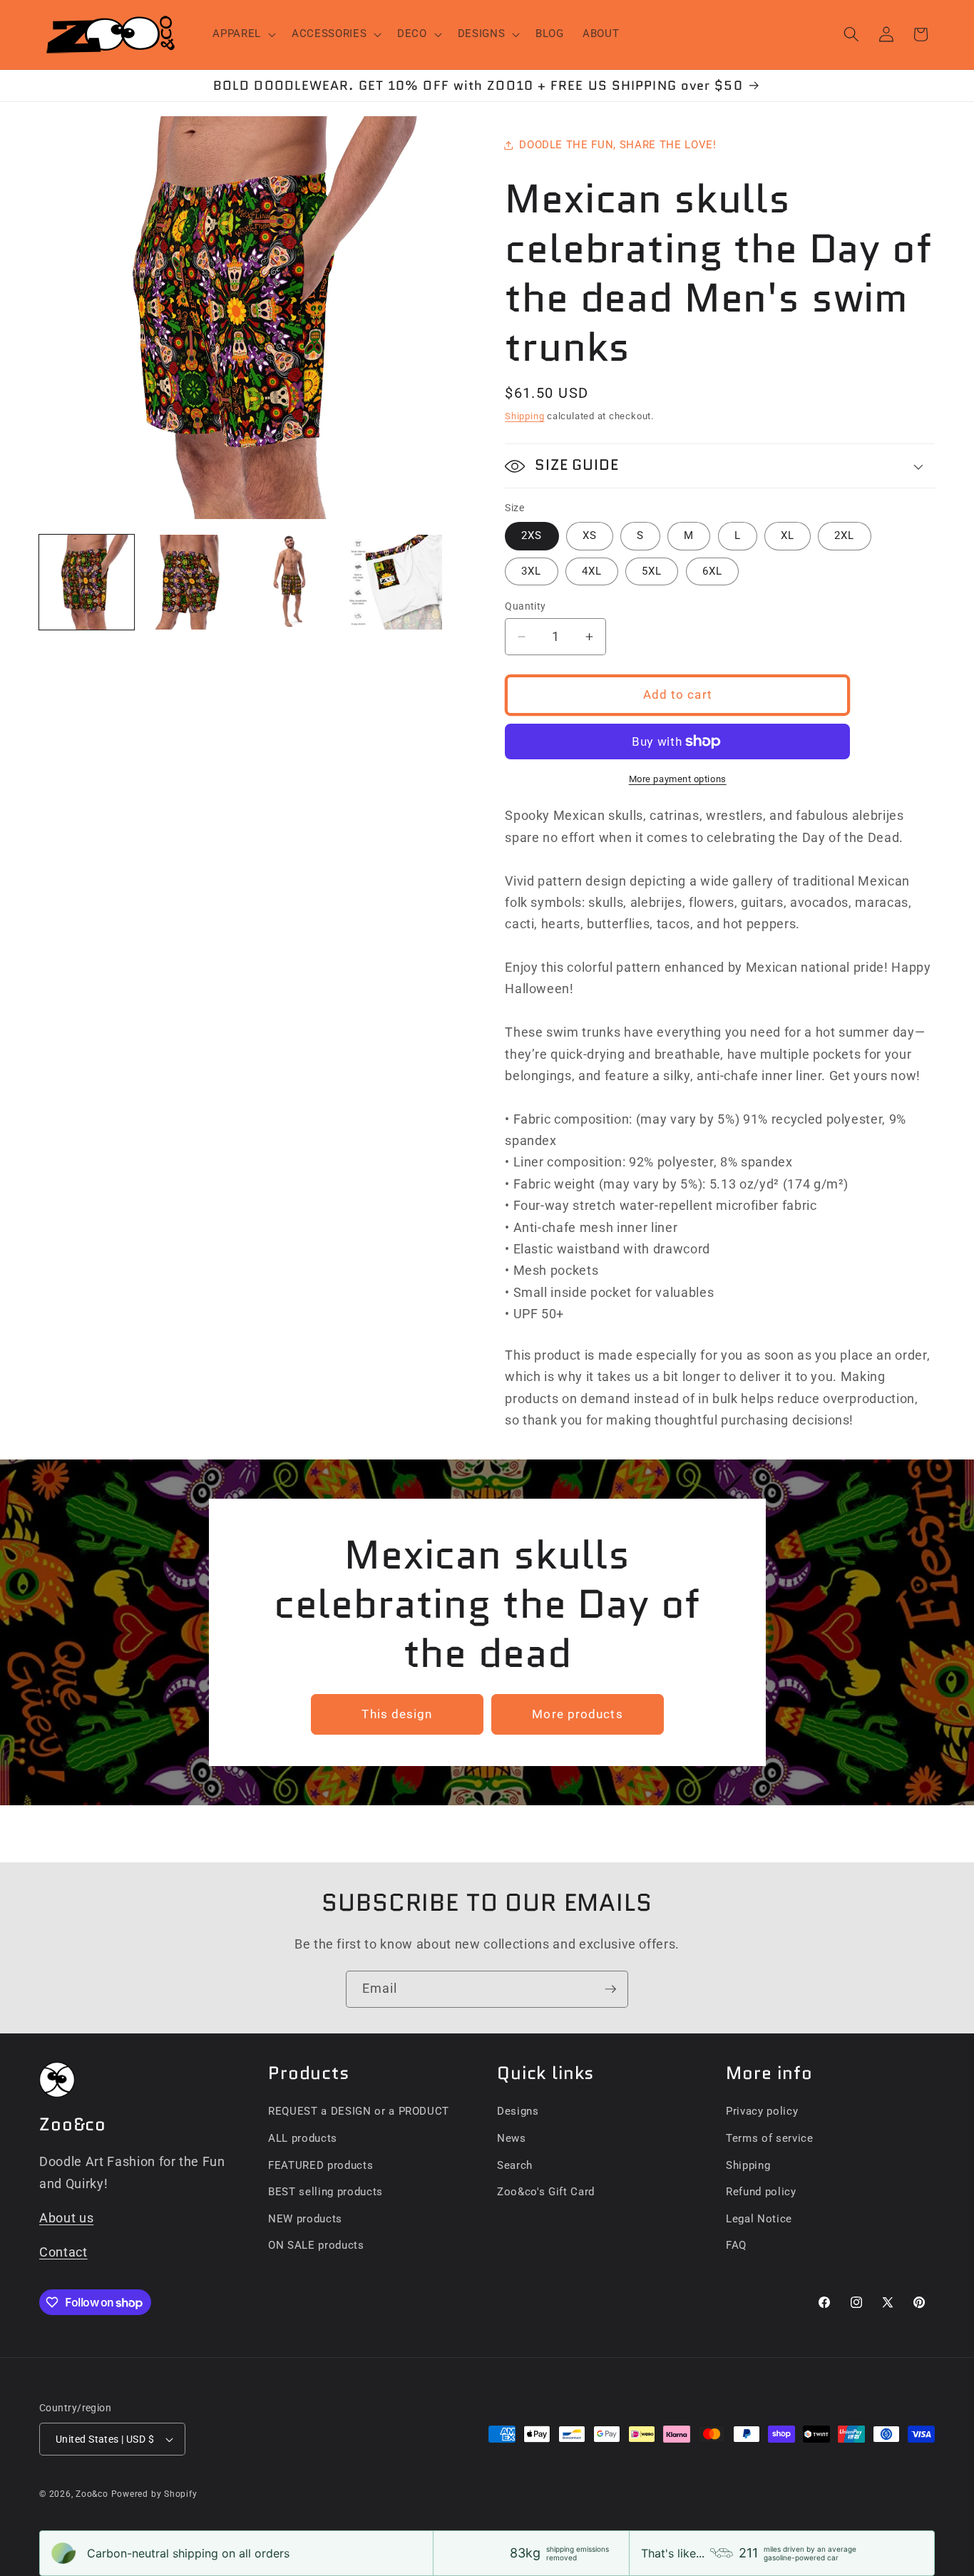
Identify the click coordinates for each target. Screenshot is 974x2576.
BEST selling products (325, 2192)
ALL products (303, 2138)
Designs (518, 2111)
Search (515, 2165)
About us (66, 2218)
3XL (531, 571)
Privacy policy (762, 2111)
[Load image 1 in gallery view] (87, 582)
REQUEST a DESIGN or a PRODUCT (359, 2111)
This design (397, 1714)
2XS (532, 535)
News (512, 2138)
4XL (592, 571)
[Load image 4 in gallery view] (395, 582)
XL (788, 535)
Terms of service (770, 2138)
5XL (652, 571)
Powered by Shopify (154, 2494)
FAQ (736, 2245)
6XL (712, 571)
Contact (63, 2252)
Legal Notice (759, 2219)
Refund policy (761, 2192)
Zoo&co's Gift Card (546, 2192)
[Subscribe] (610, 1989)
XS (590, 535)
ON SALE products (316, 2245)
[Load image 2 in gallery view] (189, 582)
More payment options (678, 779)
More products (577, 1714)
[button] (243, 34)
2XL (844, 535)
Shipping (524, 416)
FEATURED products (321, 2165)
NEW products (305, 2219)
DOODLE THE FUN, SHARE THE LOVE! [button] (617, 145)
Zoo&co (92, 2494)
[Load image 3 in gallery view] (292, 582)
